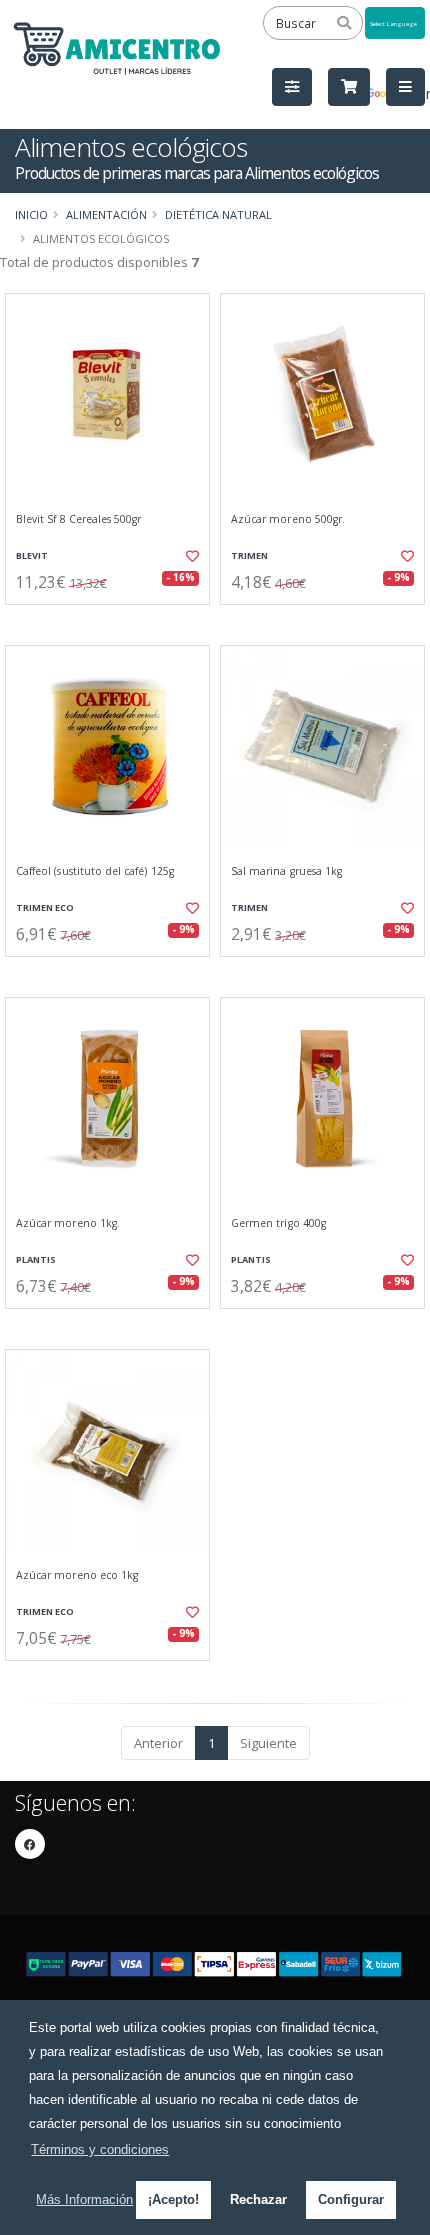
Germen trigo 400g (278, 1223)
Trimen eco (45, 907)
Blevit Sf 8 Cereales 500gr (78, 519)
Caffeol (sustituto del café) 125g (95, 871)
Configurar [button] (351, 2199)
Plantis (36, 1259)
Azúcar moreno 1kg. (68, 1223)
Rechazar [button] (258, 2199)
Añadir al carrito (113, 621)
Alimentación (106, 214)
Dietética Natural (218, 214)
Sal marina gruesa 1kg (286, 871)
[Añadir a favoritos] (190, 556)
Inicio (31, 214)
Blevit (32, 555)
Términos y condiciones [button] (100, 2149)
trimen (249, 555)
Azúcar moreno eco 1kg (77, 1575)
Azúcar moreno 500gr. (288, 519)
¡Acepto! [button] (173, 2199)
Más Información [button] (84, 2199)
